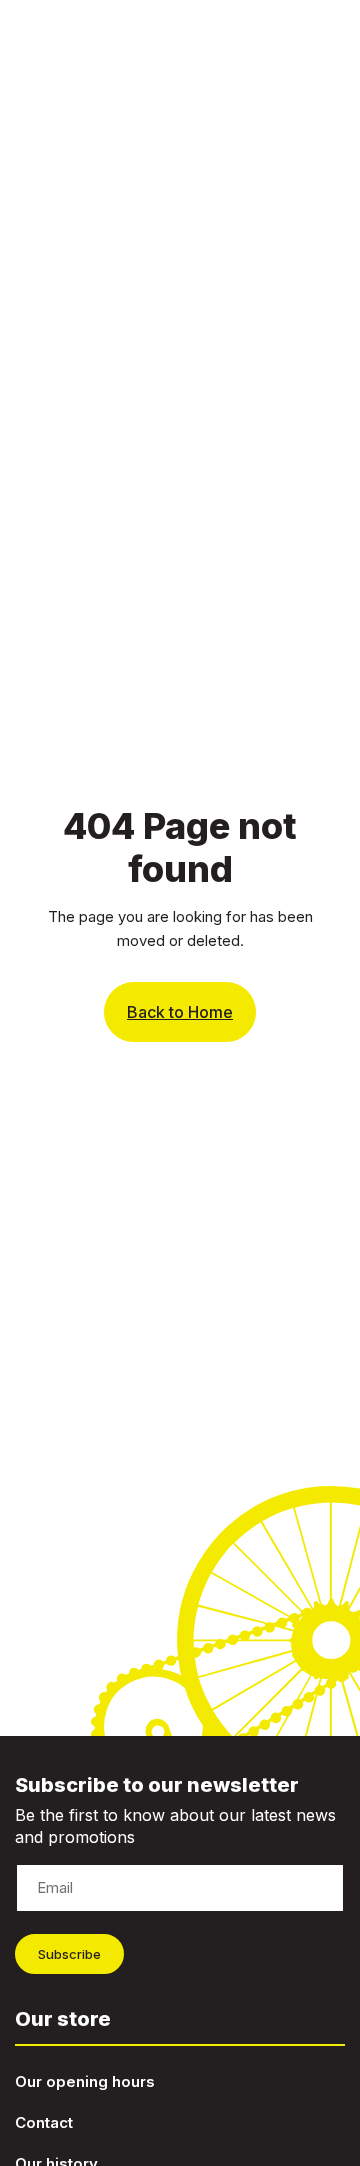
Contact (44, 2122)
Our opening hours (85, 2081)
